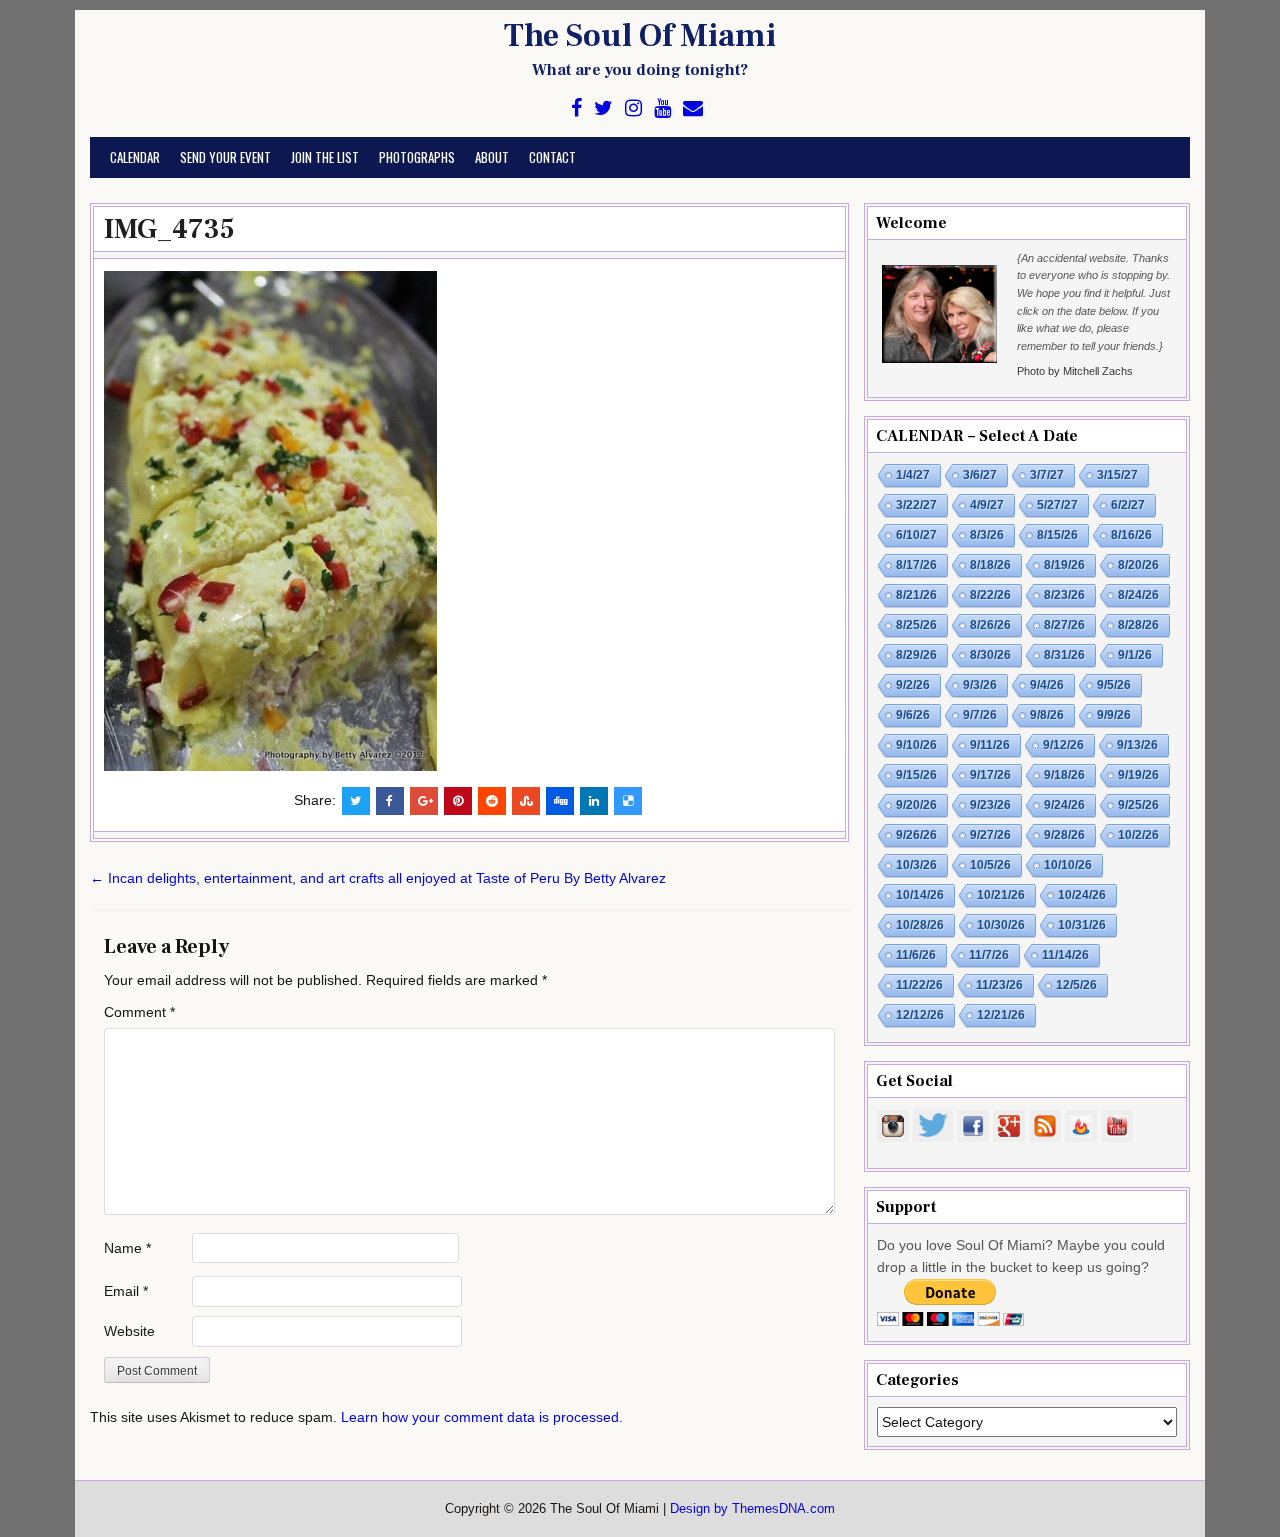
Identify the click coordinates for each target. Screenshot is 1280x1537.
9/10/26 (916, 745)
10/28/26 (920, 925)
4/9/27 (987, 505)
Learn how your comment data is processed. (482, 1417)
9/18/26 (1064, 775)
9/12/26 (1063, 745)
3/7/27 (1047, 475)
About (492, 157)
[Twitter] (603, 108)
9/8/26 (1047, 715)
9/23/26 (990, 805)
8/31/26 (1064, 655)
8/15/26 (1057, 535)
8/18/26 (990, 565)
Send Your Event (225, 157)
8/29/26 (916, 655)
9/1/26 (1135, 655)
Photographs (417, 157)
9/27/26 (990, 835)
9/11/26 (990, 745)
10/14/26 (920, 895)
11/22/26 (919, 985)
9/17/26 (990, 775)
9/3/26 (980, 685)
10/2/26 (1138, 835)
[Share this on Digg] (560, 801)
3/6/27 (980, 475)
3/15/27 (1117, 475)
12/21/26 (1001, 1015)
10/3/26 (916, 865)
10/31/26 (1082, 925)
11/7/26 (989, 955)
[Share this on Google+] (424, 801)
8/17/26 (916, 565)
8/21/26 (916, 595)
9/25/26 (1138, 805)
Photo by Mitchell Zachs (1075, 371)
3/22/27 (916, 505)
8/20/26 (1138, 565)
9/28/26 (1064, 835)
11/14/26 (1065, 955)
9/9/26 (1114, 715)
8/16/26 (1131, 535)
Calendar (135, 157)
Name (127, 1248)
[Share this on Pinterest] (458, 801)
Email (126, 1291)
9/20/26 (916, 805)
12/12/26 (920, 1015)
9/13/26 (1137, 745)
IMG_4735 (169, 229)
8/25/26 (916, 625)
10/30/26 (1001, 925)
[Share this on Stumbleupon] (526, 801)
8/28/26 (1138, 625)
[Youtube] (662, 108)
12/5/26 (1076, 985)
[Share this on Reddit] (492, 801)
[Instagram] (633, 108)
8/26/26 (990, 625)
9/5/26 (1114, 685)
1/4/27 (913, 475)
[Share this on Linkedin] (594, 801)
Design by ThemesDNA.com (752, 1509)
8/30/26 (990, 655)
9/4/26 (1047, 685)
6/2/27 (1128, 505)
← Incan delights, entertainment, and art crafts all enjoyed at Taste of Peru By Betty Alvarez (378, 878)
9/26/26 (916, 835)
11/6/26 (916, 955)
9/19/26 (1138, 775)
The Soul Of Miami (640, 36)
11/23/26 (999, 985)
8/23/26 (1064, 595)
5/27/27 (1057, 505)
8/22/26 (990, 595)
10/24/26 (1082, 895)
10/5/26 (990, 865)
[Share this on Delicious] (628, 801)
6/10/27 (916, 535)
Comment (139, 1012)
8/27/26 (1064, 625)
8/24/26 (1138, 595)
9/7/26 (980, 715)
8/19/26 (1064, 565)
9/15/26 (916, 775)
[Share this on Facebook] (390, 801)
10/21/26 (1001, 895)
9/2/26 (913, 685)
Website (129, 1331)
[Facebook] (576, 108)
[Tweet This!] (356, 801)
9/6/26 (913, 715)
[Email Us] (693, 108)
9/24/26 (1064, 805)
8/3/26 (987, 535)
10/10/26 (1068, 865)
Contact (552, 157)
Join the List (325, 157)
